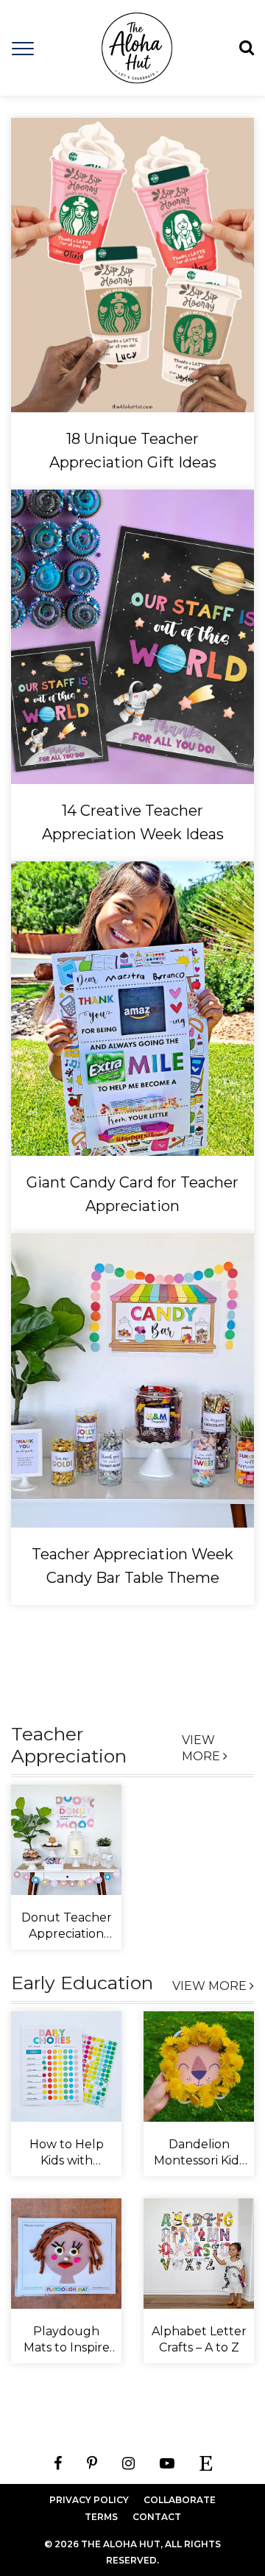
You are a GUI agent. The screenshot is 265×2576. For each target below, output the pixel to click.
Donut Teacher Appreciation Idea (67, 1934)
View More (202, 1748)
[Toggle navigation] (23, 47)
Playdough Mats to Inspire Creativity (67, 2347)
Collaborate (180, 2500)
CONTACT (157, 2517)
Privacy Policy (89, 2500)
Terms (101, 2517)
